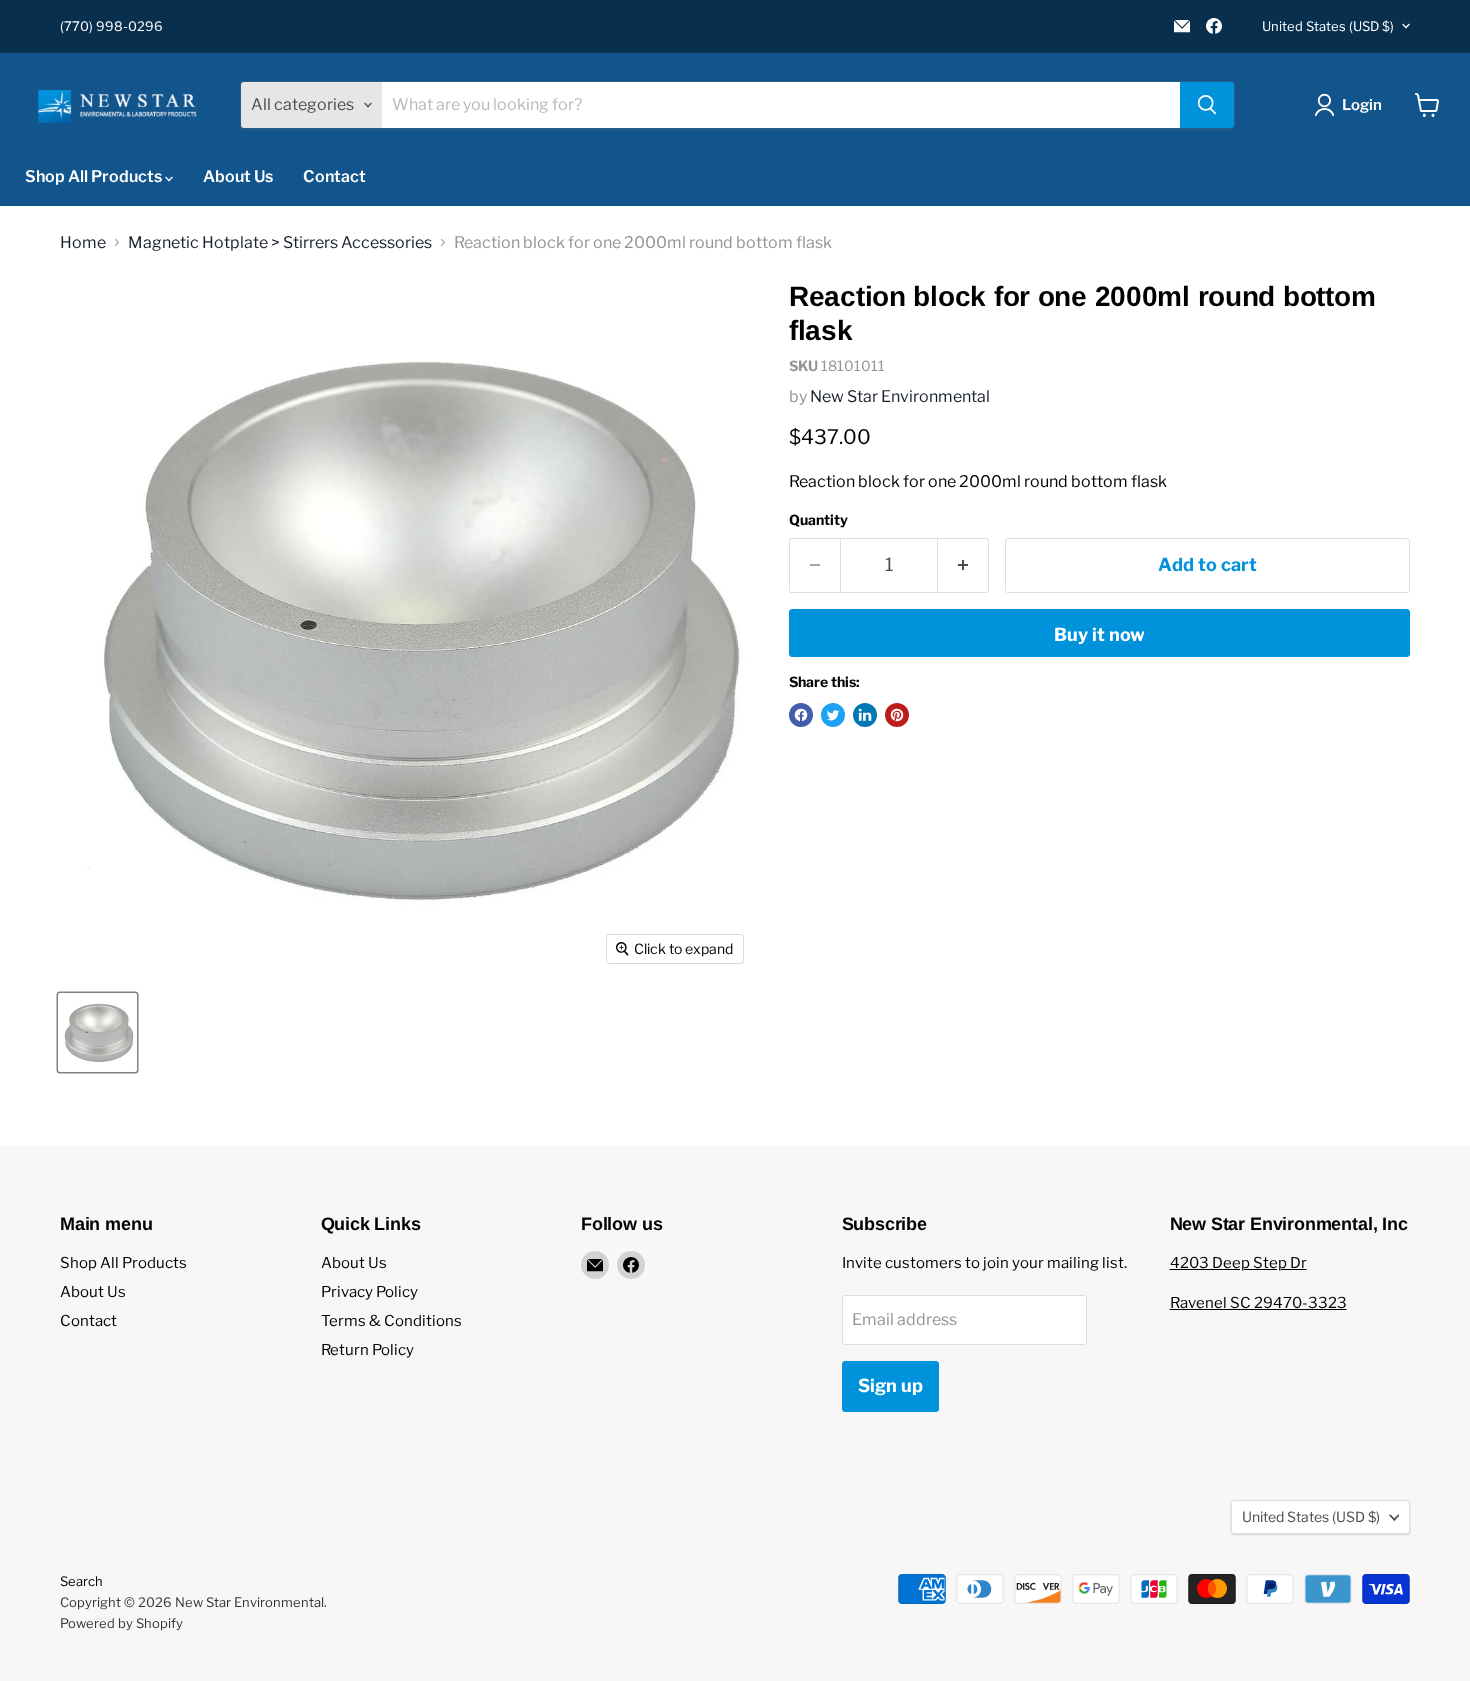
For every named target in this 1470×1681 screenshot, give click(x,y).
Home (83, 243)
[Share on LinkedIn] (865, 715)
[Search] (1207, 105)
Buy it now (1099, 634)
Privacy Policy (369, 1292)
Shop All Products (95, 176)
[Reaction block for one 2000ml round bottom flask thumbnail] (97, 1032)
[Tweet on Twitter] (833, 715)
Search (81, 1581)
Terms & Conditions (391, 1321)
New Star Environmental (900, 396)
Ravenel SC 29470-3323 (1258, 1303)
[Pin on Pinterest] (897, 715)
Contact (334, 176)
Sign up (890, 1385)
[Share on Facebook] (801, 715)
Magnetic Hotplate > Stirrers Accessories (280, 243)
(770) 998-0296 (111, 26)
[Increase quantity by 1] (963, 565)
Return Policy (367, 1350)
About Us (238, 176)
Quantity (818, 520)
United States (1328, 26)
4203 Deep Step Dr (1238, 1263)
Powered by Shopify (121, 1623)
